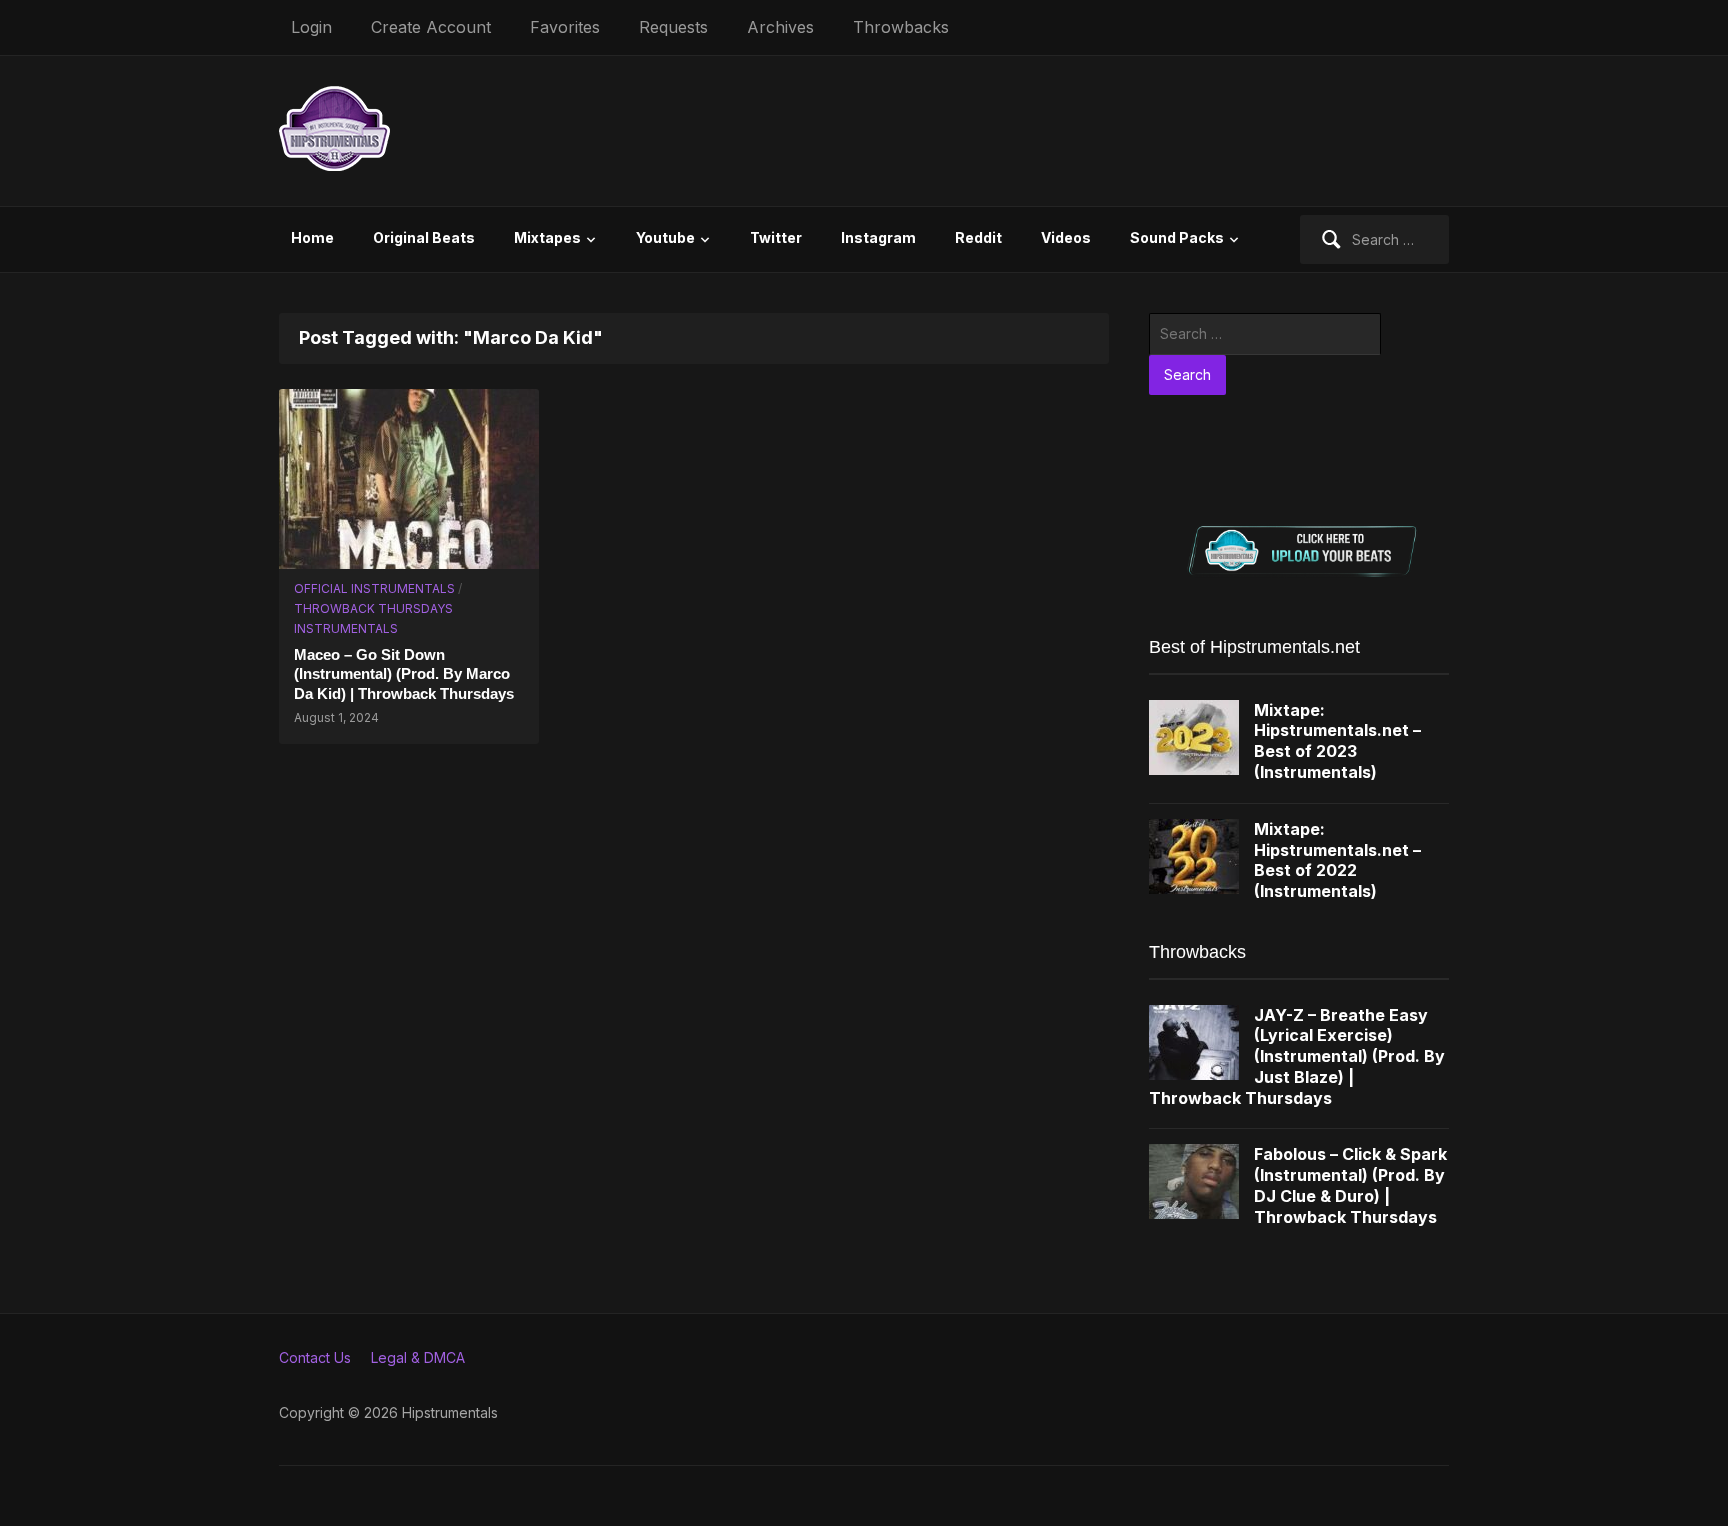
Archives (780, 27)
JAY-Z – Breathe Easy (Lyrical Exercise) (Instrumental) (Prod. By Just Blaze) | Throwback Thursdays (1297, 1056)
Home (312, 237)
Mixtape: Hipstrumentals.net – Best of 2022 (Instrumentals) (1337, 860)
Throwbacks (901, 27)
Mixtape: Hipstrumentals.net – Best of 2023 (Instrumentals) (1337, 741)
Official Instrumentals (374, 588)
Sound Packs (1177, 237)
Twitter (776, 237)
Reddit (978, 237)
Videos (1066, 237)
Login (311, 27)
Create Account (431, 27)
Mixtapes (547, 237)
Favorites (565, 27)
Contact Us (315, 1357)
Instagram (878, 237)
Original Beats (424, 237)
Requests (673, 27)
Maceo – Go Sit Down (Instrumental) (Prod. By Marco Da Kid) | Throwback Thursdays (404, 674)
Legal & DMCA (418, 1357)
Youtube (665, 237)
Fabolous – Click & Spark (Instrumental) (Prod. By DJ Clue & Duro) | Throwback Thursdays (1350, 1185)
